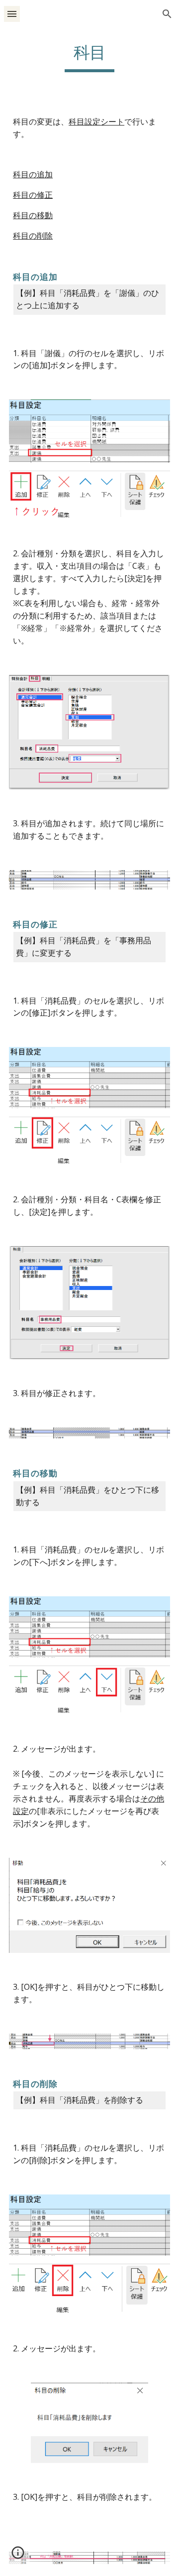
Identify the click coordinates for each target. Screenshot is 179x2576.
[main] (89, 57)
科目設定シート (96, 122)
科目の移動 (33, 215)
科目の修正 (33, 195)
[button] (12, 14)
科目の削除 (33, 236)
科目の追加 (33, 174)
